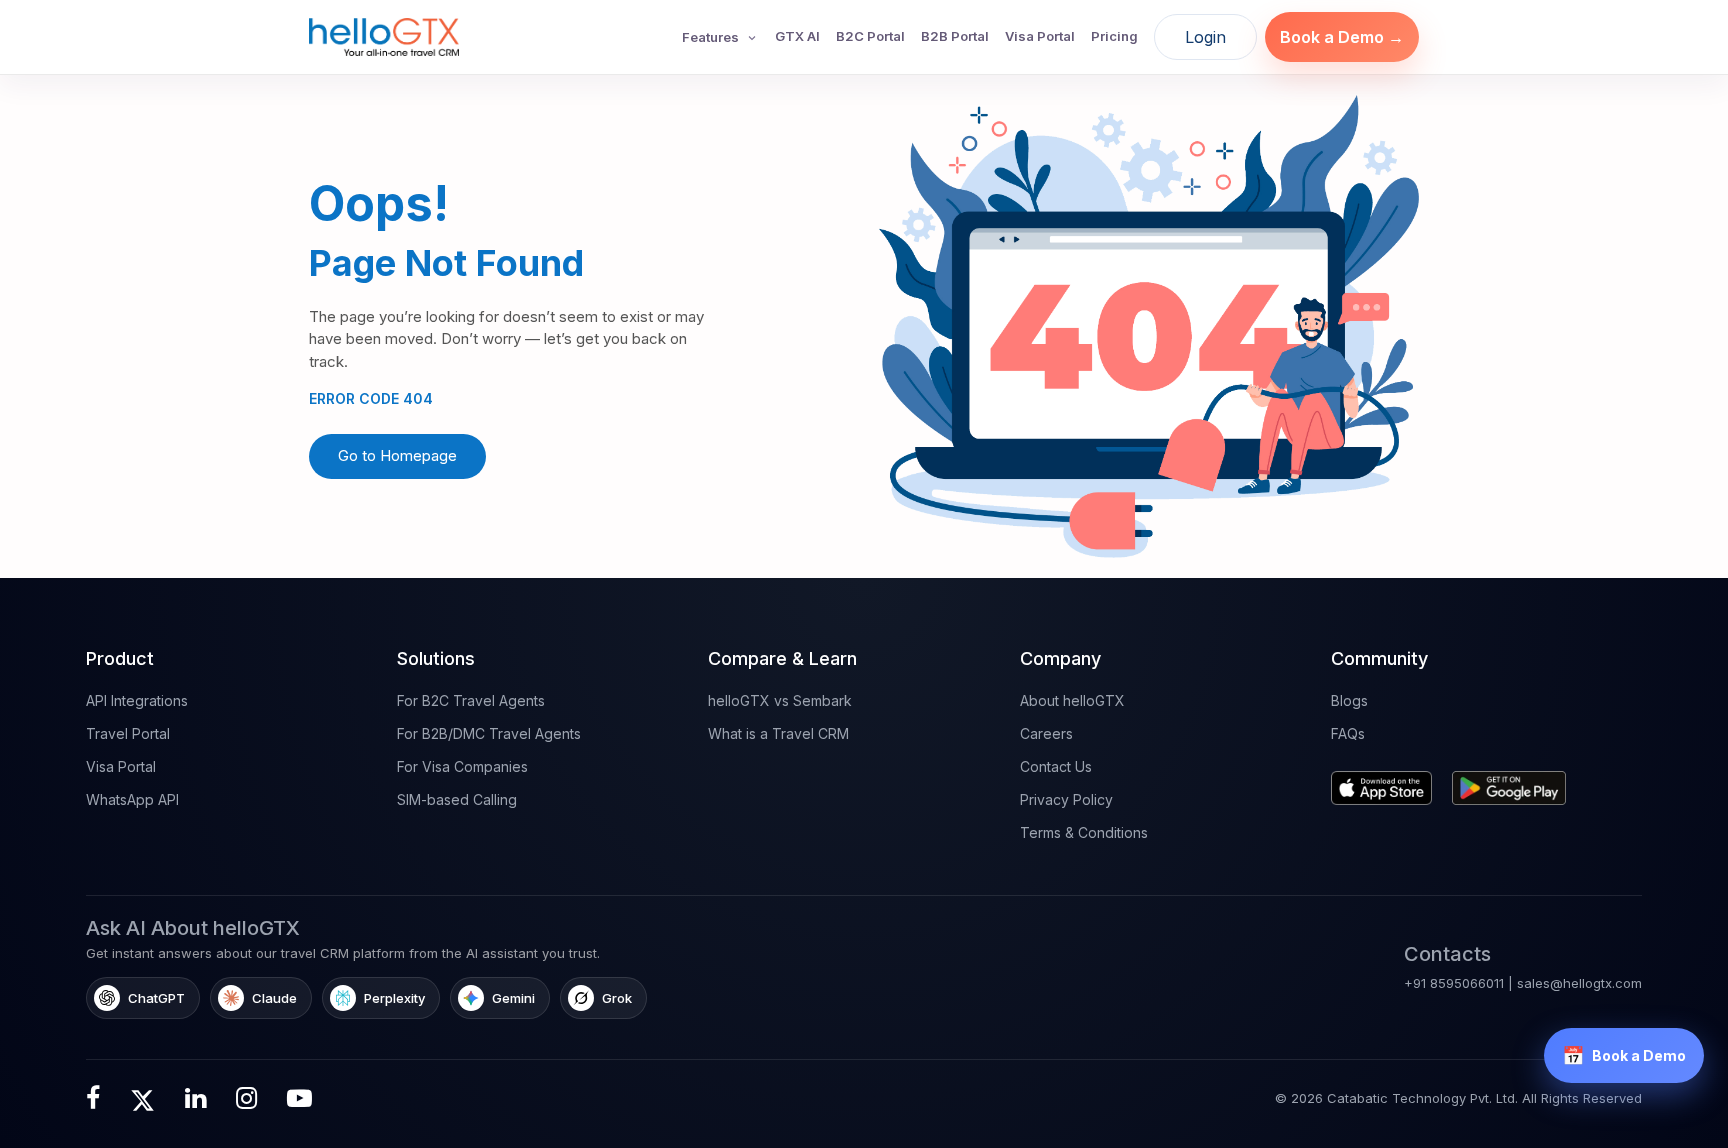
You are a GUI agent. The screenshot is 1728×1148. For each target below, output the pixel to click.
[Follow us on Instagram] (246, 1098)
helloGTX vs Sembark (780, 700)
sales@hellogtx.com (1579, 983)
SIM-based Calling (457, 799)
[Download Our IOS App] (1386, 780)
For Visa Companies (462, 766)
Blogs (1349, 700)
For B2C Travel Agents (471, 700)
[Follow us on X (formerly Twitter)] (142, 1098)
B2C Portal (870, 36)
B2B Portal (955, 36)
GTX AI (797, 36)
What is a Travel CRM (778, 733)
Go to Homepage (397, 455)
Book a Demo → (1342, 37)
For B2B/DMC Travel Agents (489, 733)
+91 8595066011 (1454, 983)
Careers (1046, 733)
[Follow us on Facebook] (93, 1098)
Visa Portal (1040, 36)
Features (710, 37)
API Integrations (137, 700)
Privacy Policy (1066, 799)
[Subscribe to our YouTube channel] (299, 1098)
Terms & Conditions (1084, 832)
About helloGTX (1072, 700)
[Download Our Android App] (1514, 780)
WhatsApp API (132, 799)
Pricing (1114, 36)
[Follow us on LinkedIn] (195, 1098)
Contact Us (1056, 766)
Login (1205, 37)
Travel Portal (128, 733)
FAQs (1348, 733)
